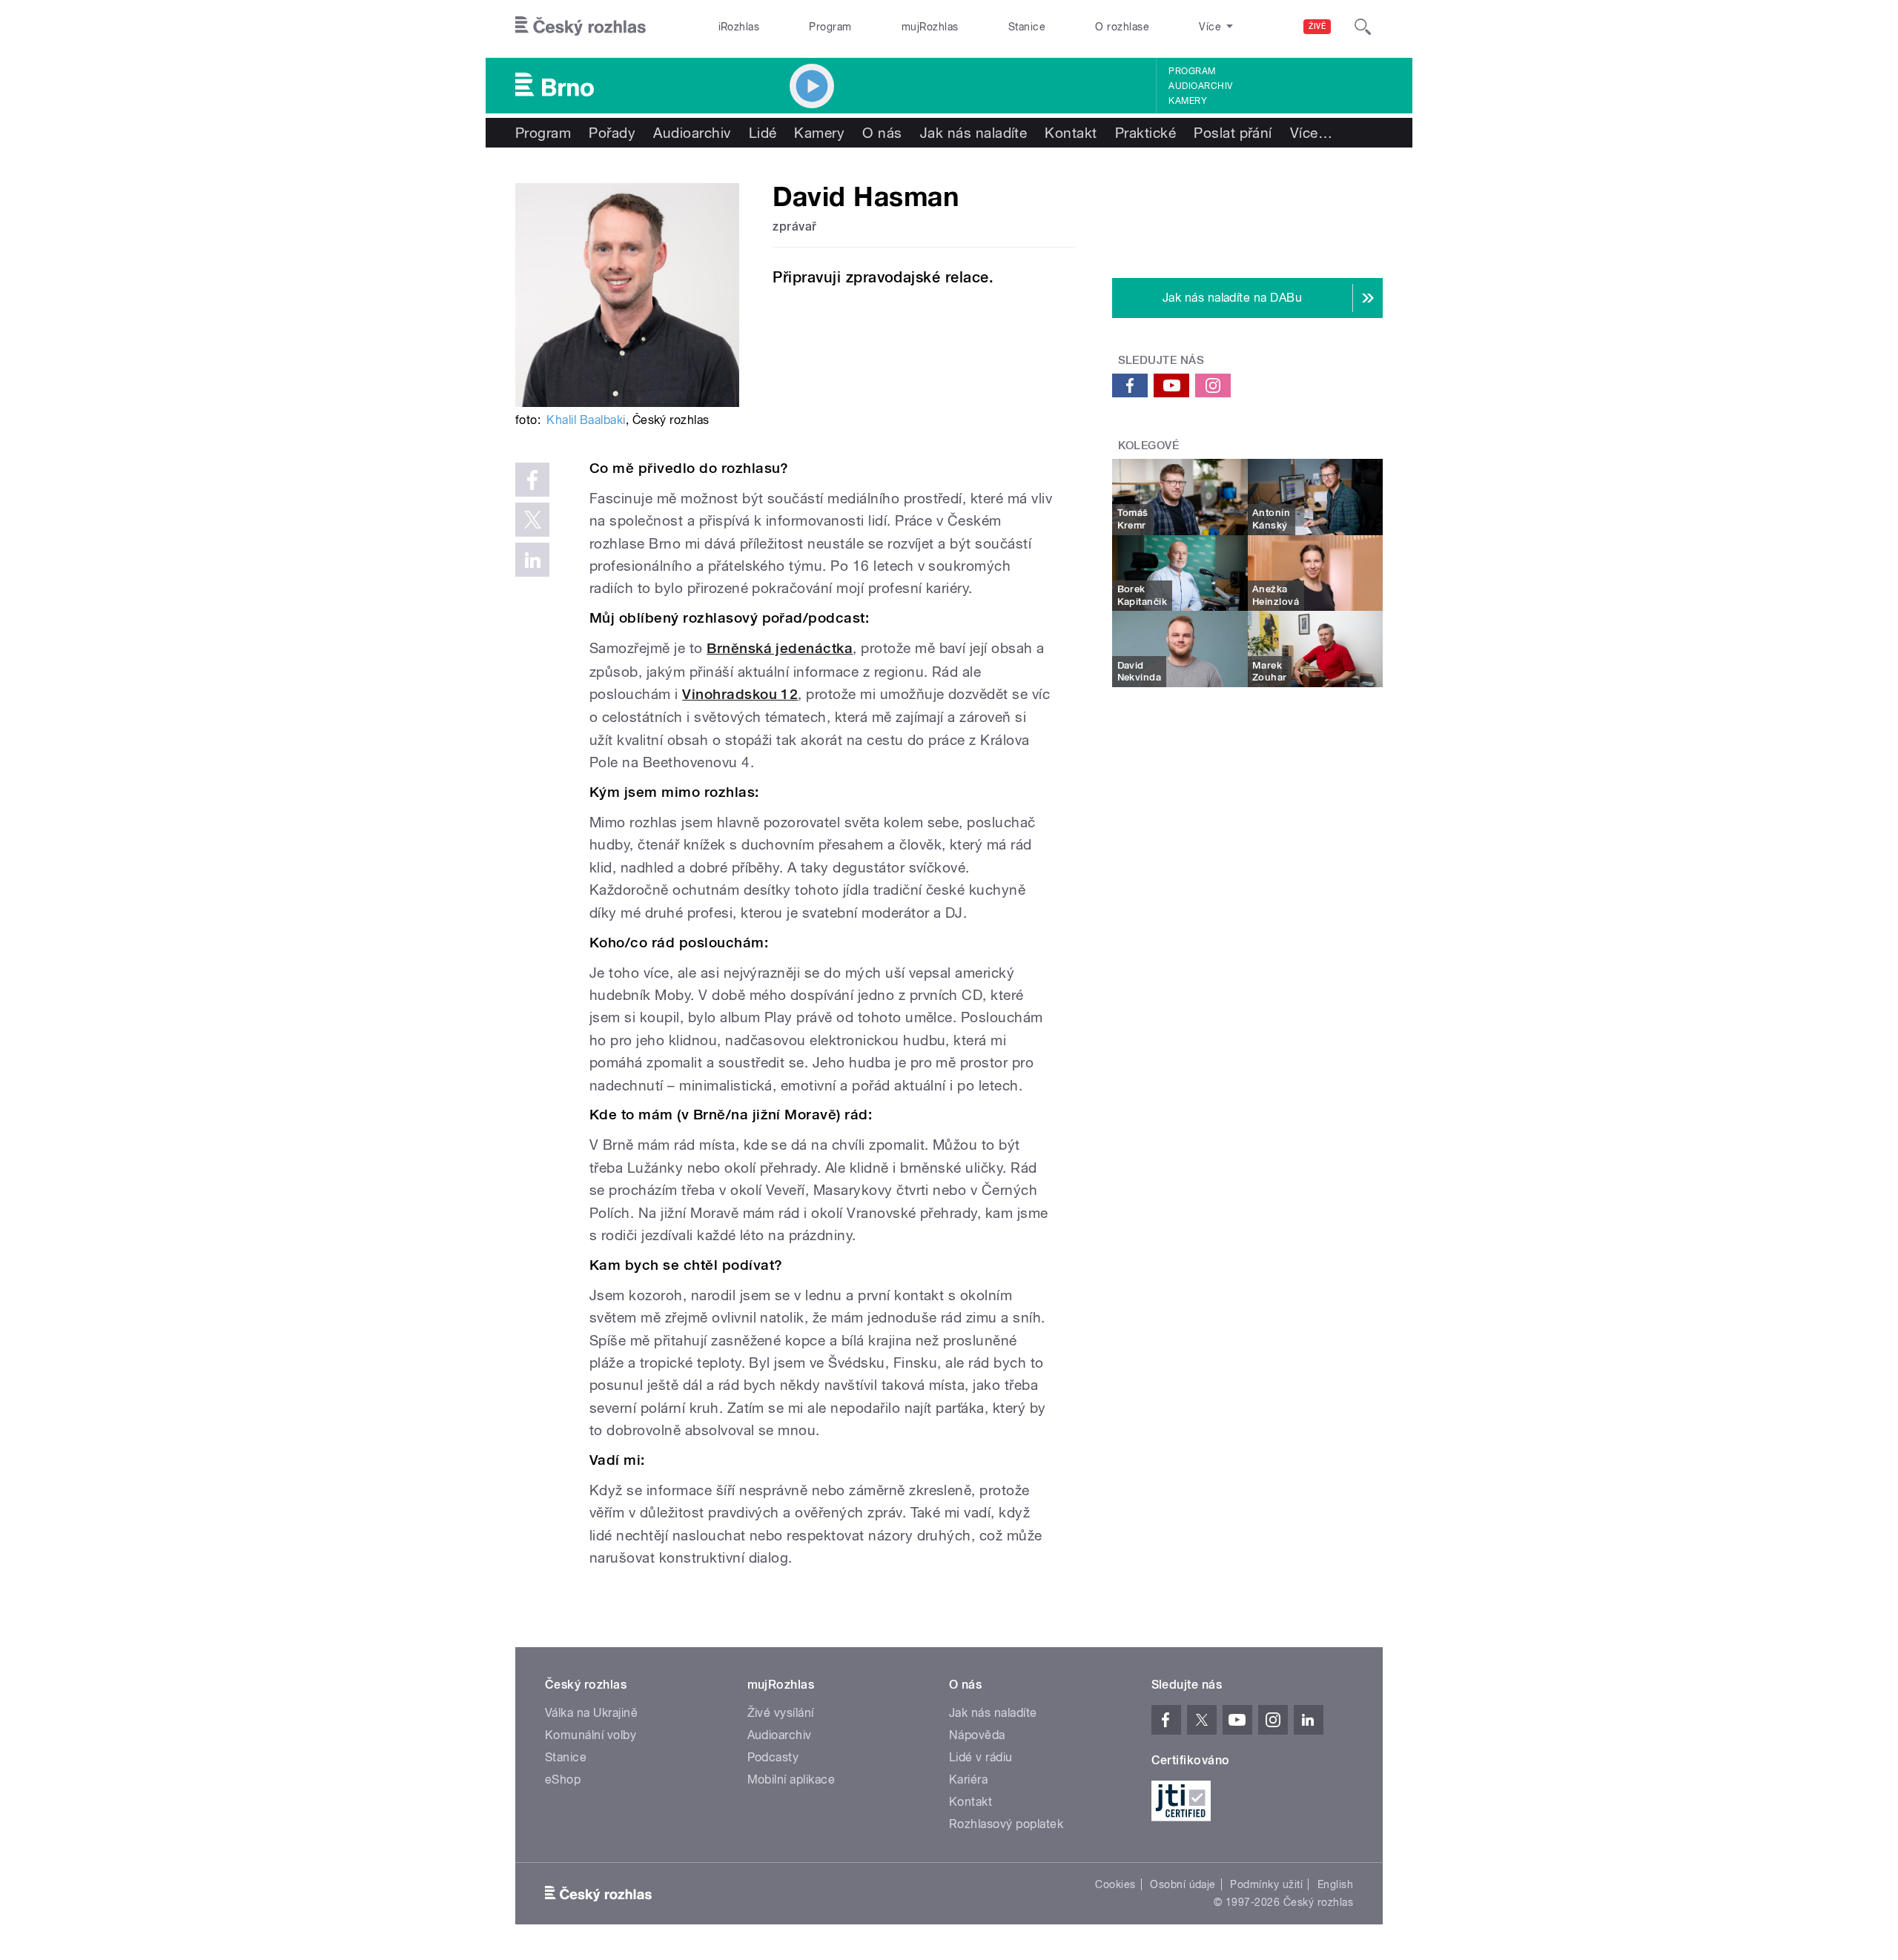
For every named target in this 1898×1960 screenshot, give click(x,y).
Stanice (1027, 27)
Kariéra (968, 1779)
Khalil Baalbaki (586, 420)
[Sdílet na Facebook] (532, 480)
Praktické (1145, 133)
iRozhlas (739, 27)
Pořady (612, 133)
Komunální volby (591, 1735)
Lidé (763, 133)
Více (1311, 133)
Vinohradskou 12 (740, 694)
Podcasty (773, 1757)
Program (830, 27)
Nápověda (977, 1735)
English (1335, 1884)
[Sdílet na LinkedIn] (532, 560)
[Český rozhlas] (581, 27)
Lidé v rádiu (981, 1757)
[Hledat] (1363, 27)
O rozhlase (1122, 27)
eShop (563, 1779)
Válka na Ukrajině (591, 1713)
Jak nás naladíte (974, 133)
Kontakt (1071, 133)
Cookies (1115, 1884)
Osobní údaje (1183, 1884)
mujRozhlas (930, 27)
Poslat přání (1233, 133)
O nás (882, 133)
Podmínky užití (1266, 1884)
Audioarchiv (1200, 86)
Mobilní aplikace (791, 1779)
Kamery (1188, 101)
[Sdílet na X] (532, 520)
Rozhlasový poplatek (1006, 1824)
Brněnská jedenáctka (780, 648)
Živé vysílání (781, 1713)
